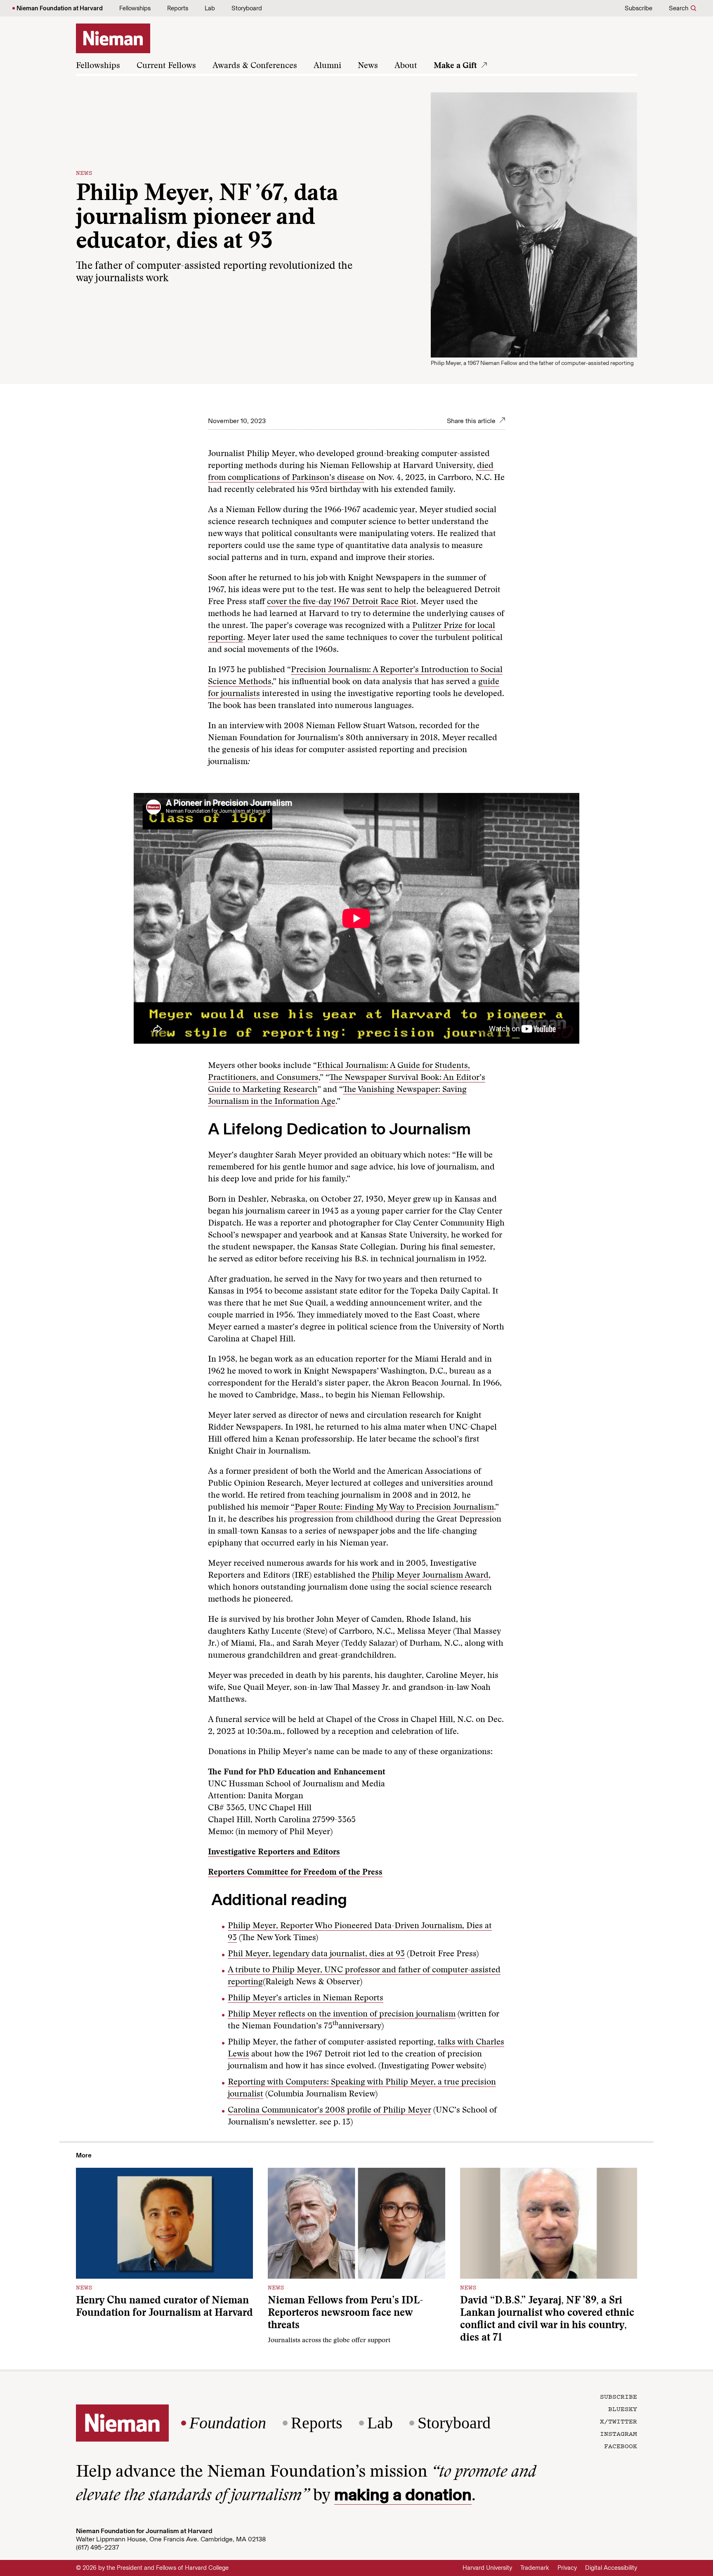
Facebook (621, 2446)
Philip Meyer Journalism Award (430, 1576)
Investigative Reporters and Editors (274, 1852)
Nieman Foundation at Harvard (60, 8)
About (406, 66)
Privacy (567, 2568)
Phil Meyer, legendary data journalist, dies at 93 (316, 1954)
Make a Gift (455, 66)
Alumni (327, 66)
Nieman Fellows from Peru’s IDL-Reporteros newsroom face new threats (346, 2314)
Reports (178, 8)
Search (679, 8)
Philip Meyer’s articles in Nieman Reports (306, 1998)
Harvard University (487, 2568)
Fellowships (135, 8)
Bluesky (623, 2409)
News (368, 66)
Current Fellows (166, 66)
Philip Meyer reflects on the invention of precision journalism (342, 2014)
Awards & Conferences (255, 66)
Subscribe (639, 8)
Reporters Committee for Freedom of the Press (295, 1873)
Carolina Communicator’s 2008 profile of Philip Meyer (329, 2110)
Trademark (535, 2568)
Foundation (228, 2423)
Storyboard (247, 8)
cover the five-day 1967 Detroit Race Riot (342, 602)
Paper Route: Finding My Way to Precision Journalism (394, 1508)
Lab (210, 8)
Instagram (619, 2433)
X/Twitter (619, 2421)
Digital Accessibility (611, 2568)
